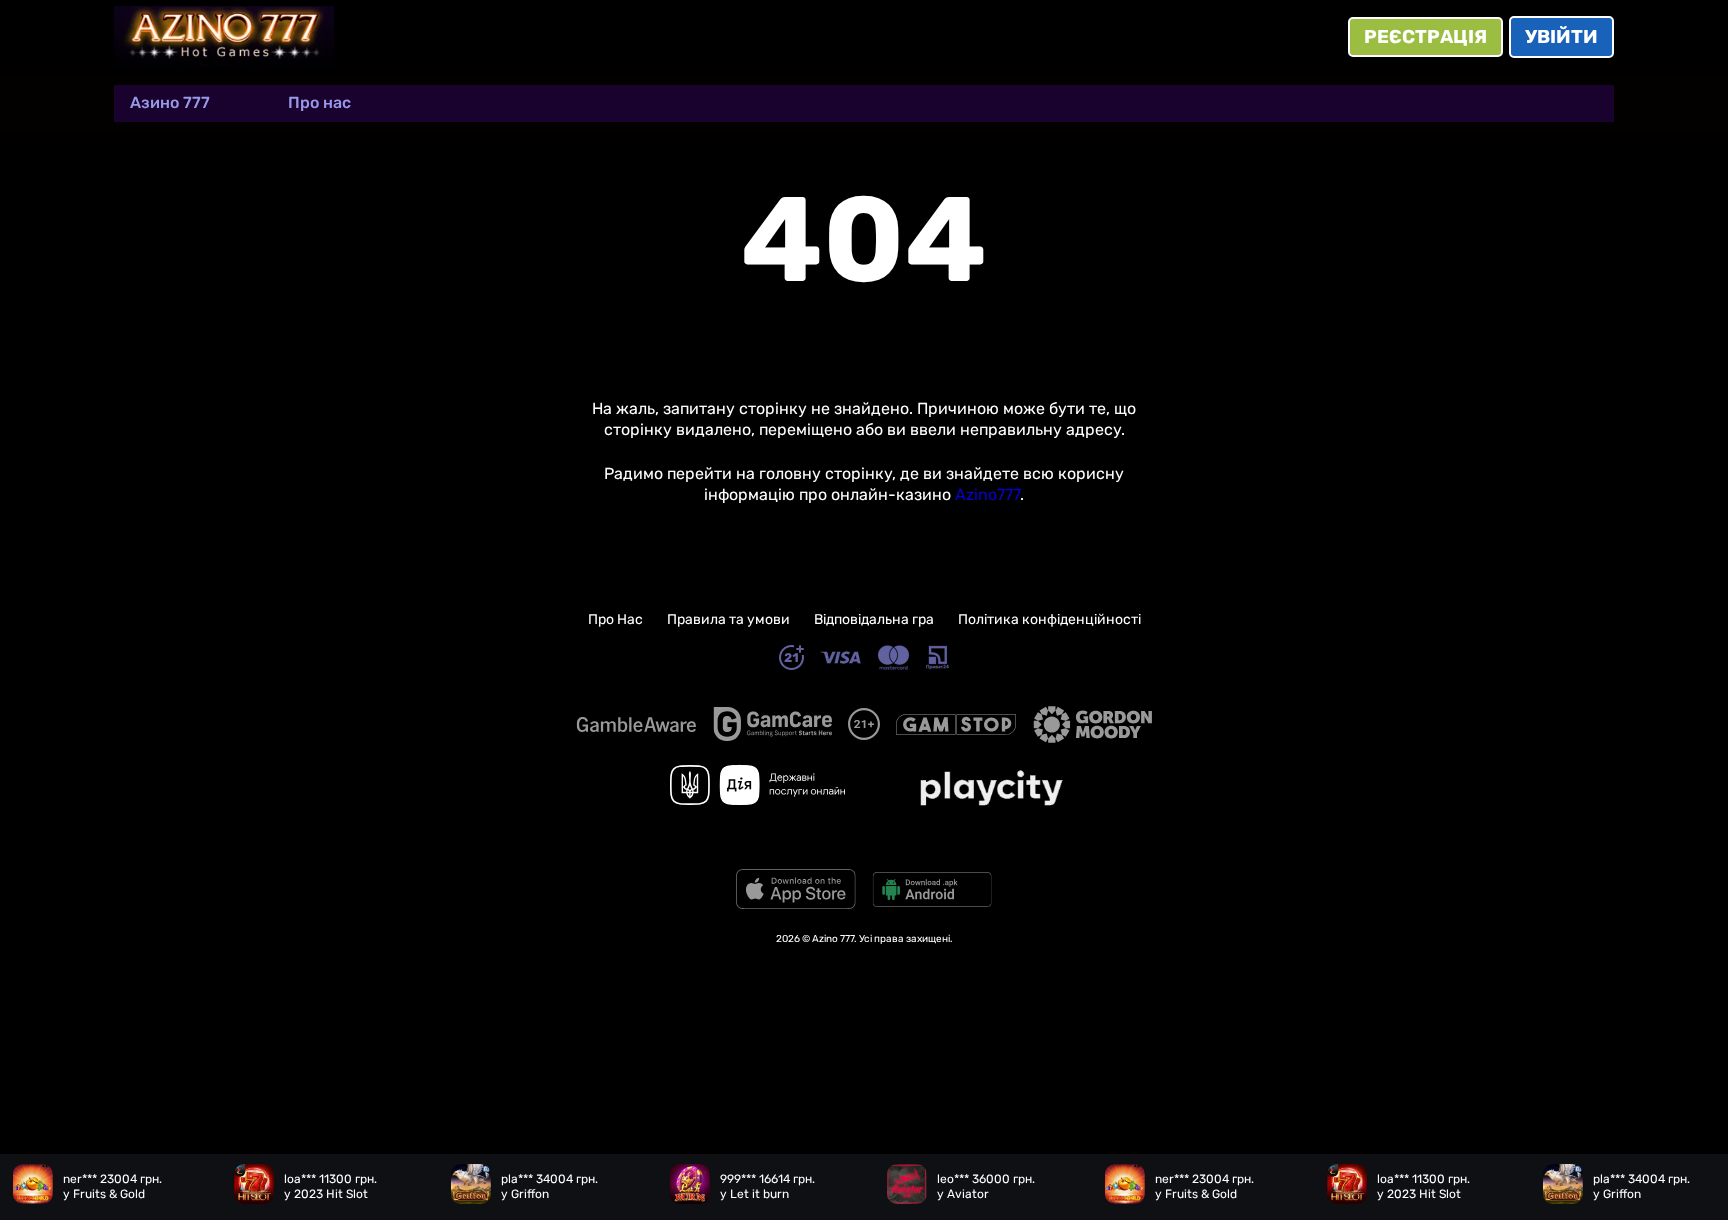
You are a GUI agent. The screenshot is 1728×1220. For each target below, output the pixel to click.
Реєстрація (1425, 37)
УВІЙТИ (1561, 37)
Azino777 (987, 494)
